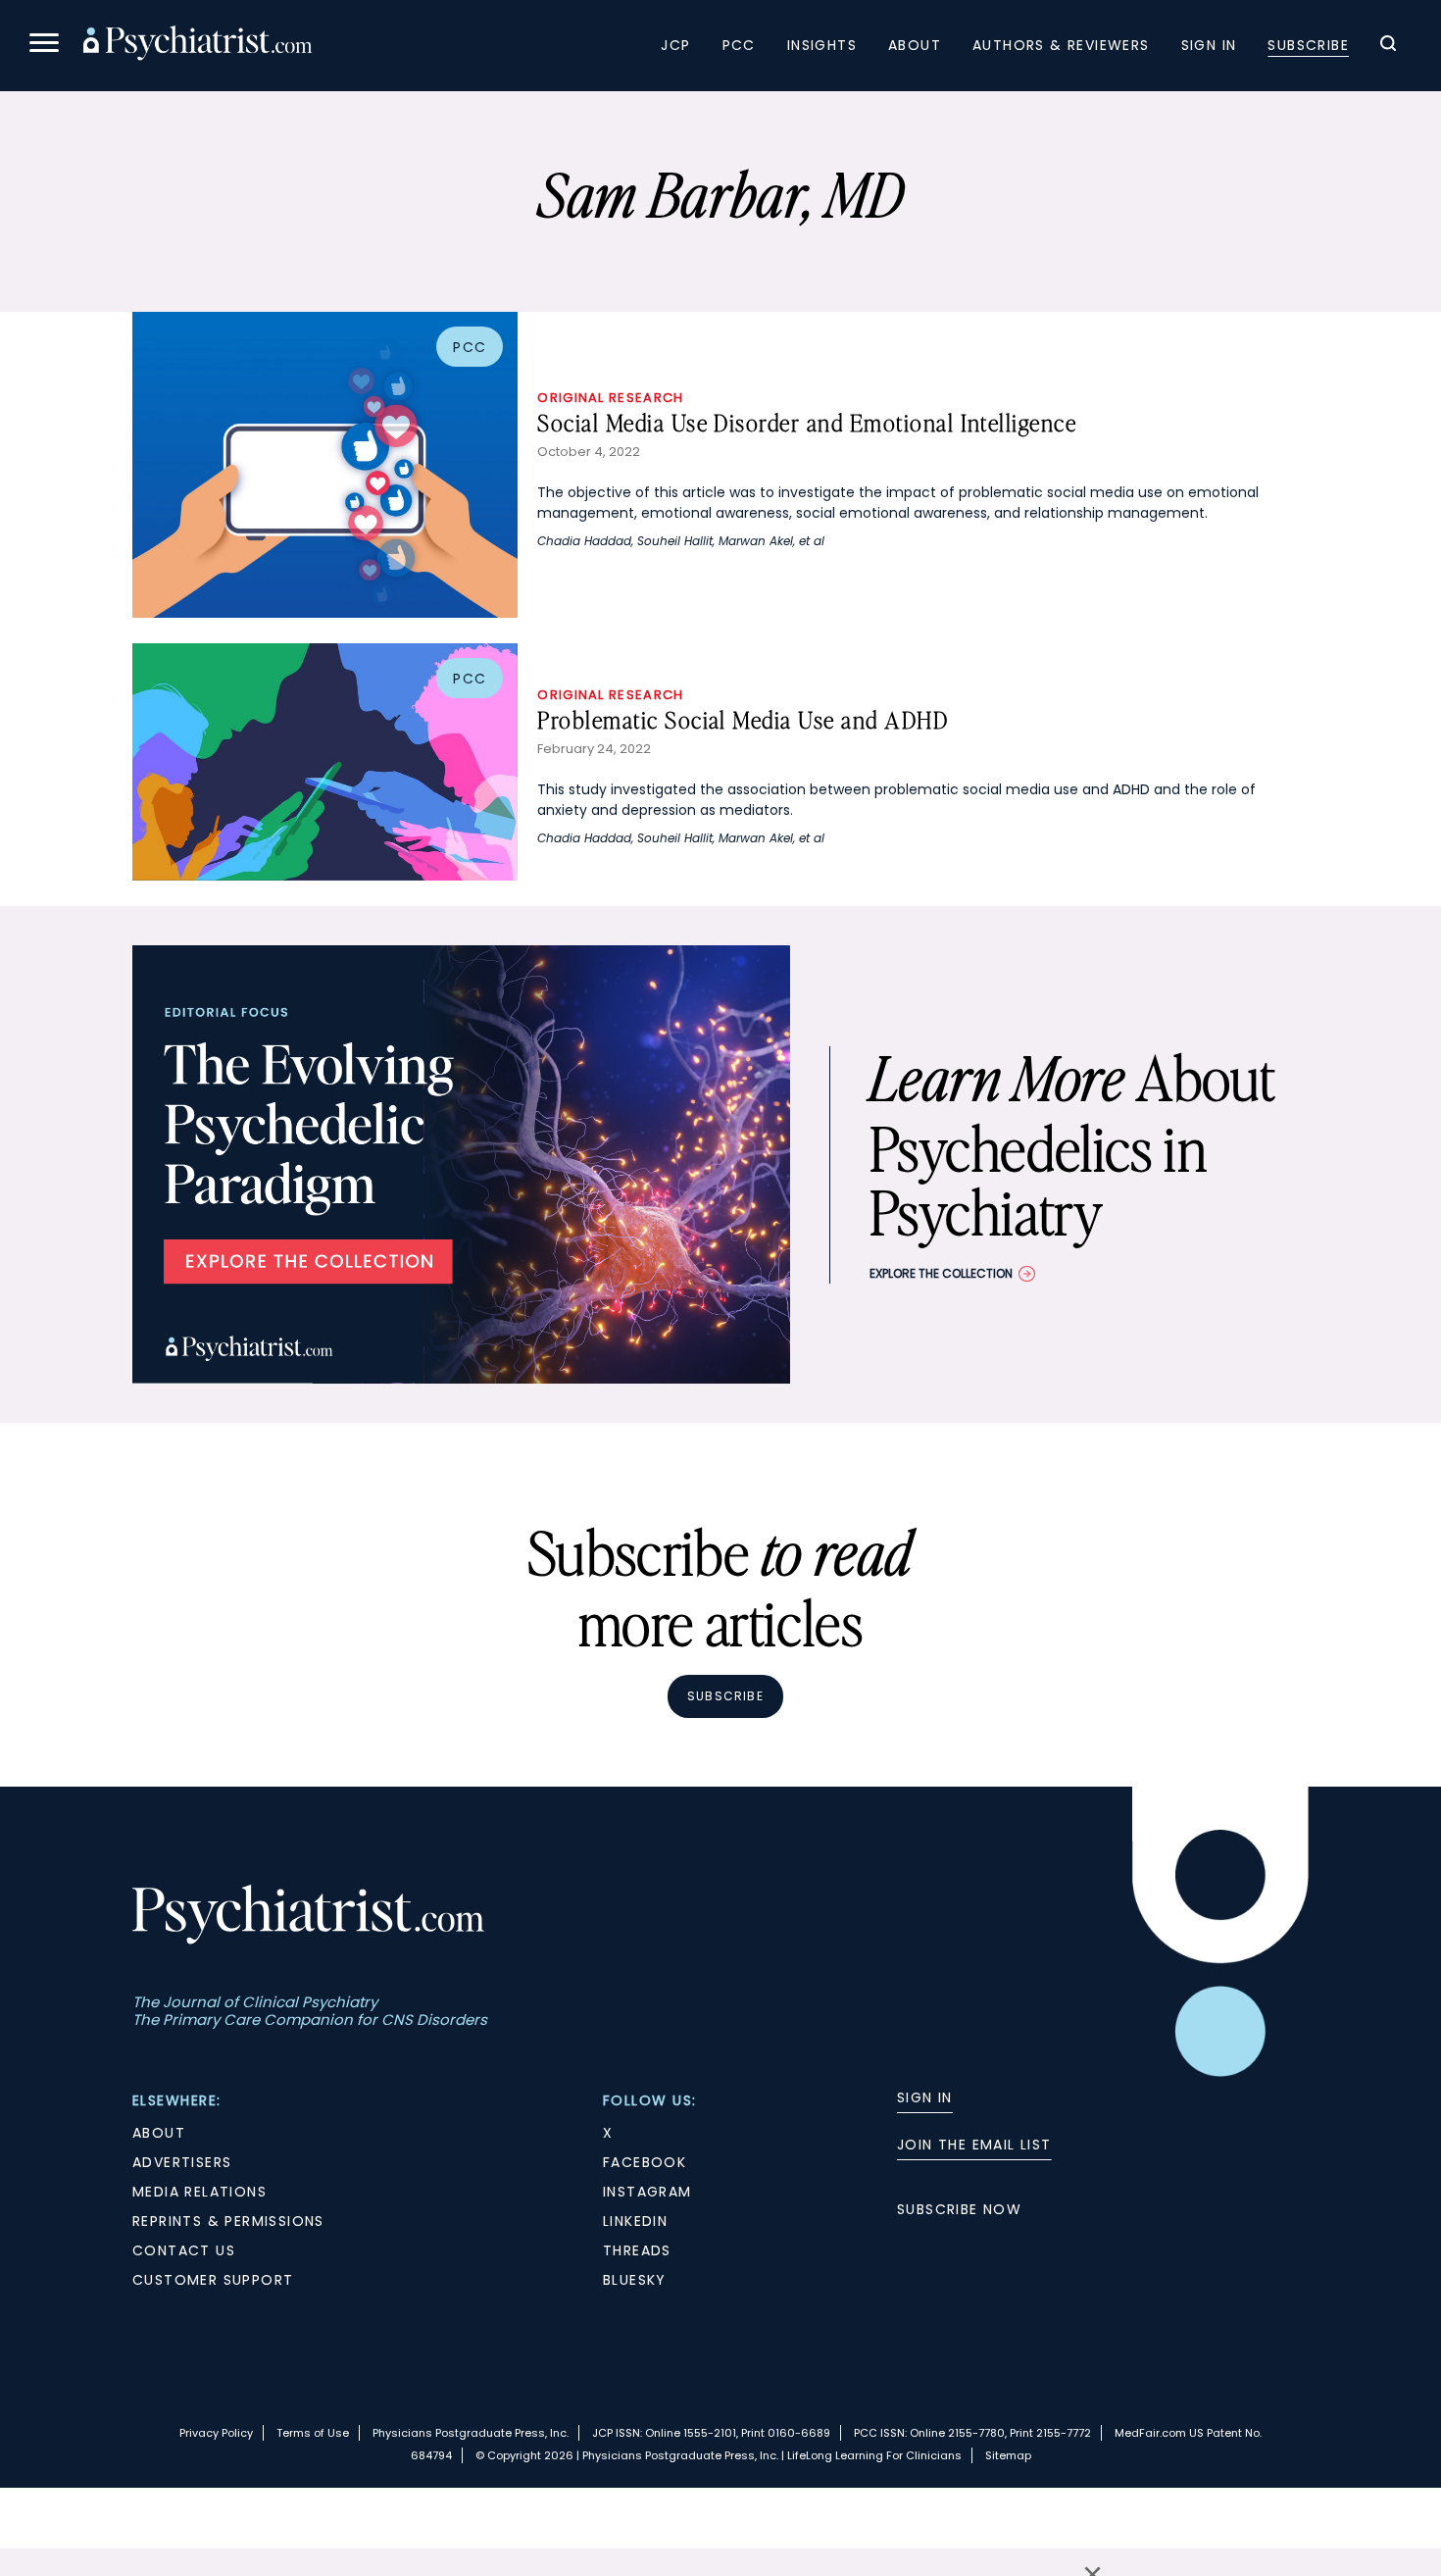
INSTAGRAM (647, 2192)
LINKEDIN (635, 2221)
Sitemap (1008, 2455)
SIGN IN (925, 2097)
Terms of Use (313, 2433)
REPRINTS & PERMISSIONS (228, 2221)
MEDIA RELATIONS (199, 2192)
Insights (822, 45)
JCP (675, 45)
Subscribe (1308, 45)
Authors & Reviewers (1061, 45)
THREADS (637, 2250)
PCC (739, 45)
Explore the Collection (941, 1273)
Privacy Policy (216, 2433)
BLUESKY (635, 2280)
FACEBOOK (645, 2162)
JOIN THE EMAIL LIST (974, 2145)
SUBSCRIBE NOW (959, 2209)
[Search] (1388, 46)
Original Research (610, 398)
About (915, 45)
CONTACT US (184, 2250)
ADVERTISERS (182, 2162)
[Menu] (44, 46)
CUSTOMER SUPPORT (213, 2280)
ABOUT (159, 2133)
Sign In (1209, 45)
